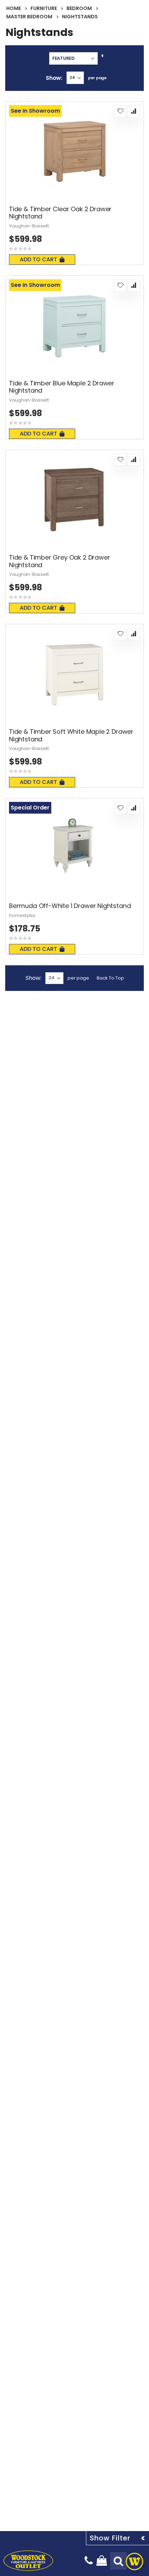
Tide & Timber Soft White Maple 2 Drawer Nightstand (71, 735)
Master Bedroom (29, 17)
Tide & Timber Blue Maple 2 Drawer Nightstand (62, 387)
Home (14, 8)
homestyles (22, 915)
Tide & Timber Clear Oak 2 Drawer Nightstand (60, 213)
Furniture (44, 8)
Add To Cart (38, 259)
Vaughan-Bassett (29, 226)
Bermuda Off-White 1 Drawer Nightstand (70, 906)
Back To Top (110, 978)
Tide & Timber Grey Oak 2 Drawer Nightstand (59, 561)
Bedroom (79, 8)
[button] (120, 111)
